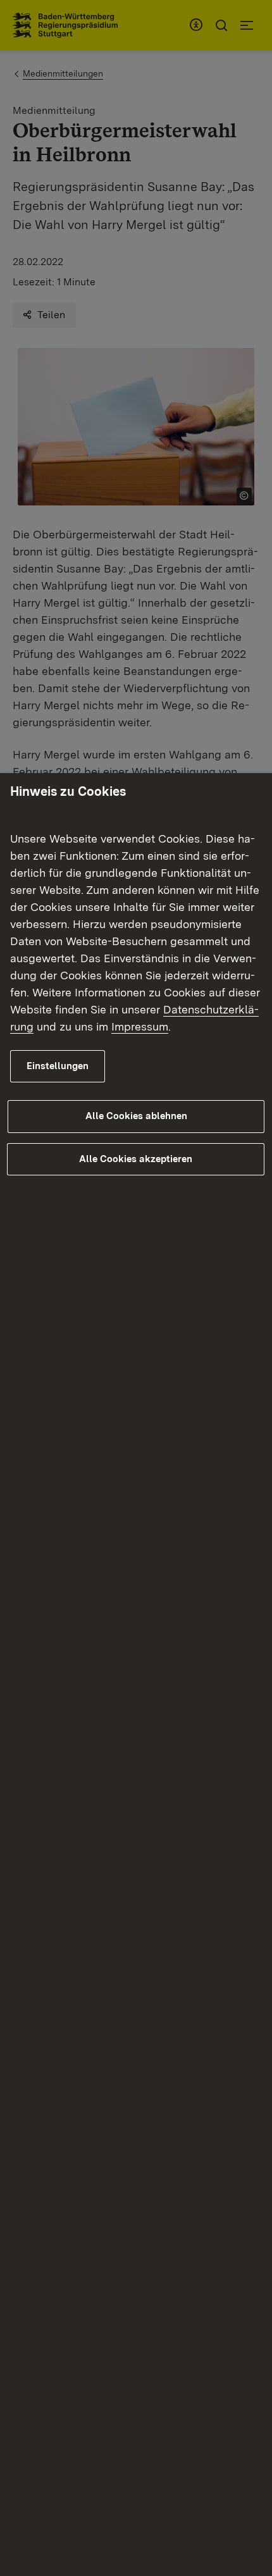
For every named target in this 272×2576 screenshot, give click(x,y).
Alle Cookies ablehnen (136, 1116)
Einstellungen (58, 1066)
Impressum (140, 1026)
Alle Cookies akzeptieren (136, 1159)
